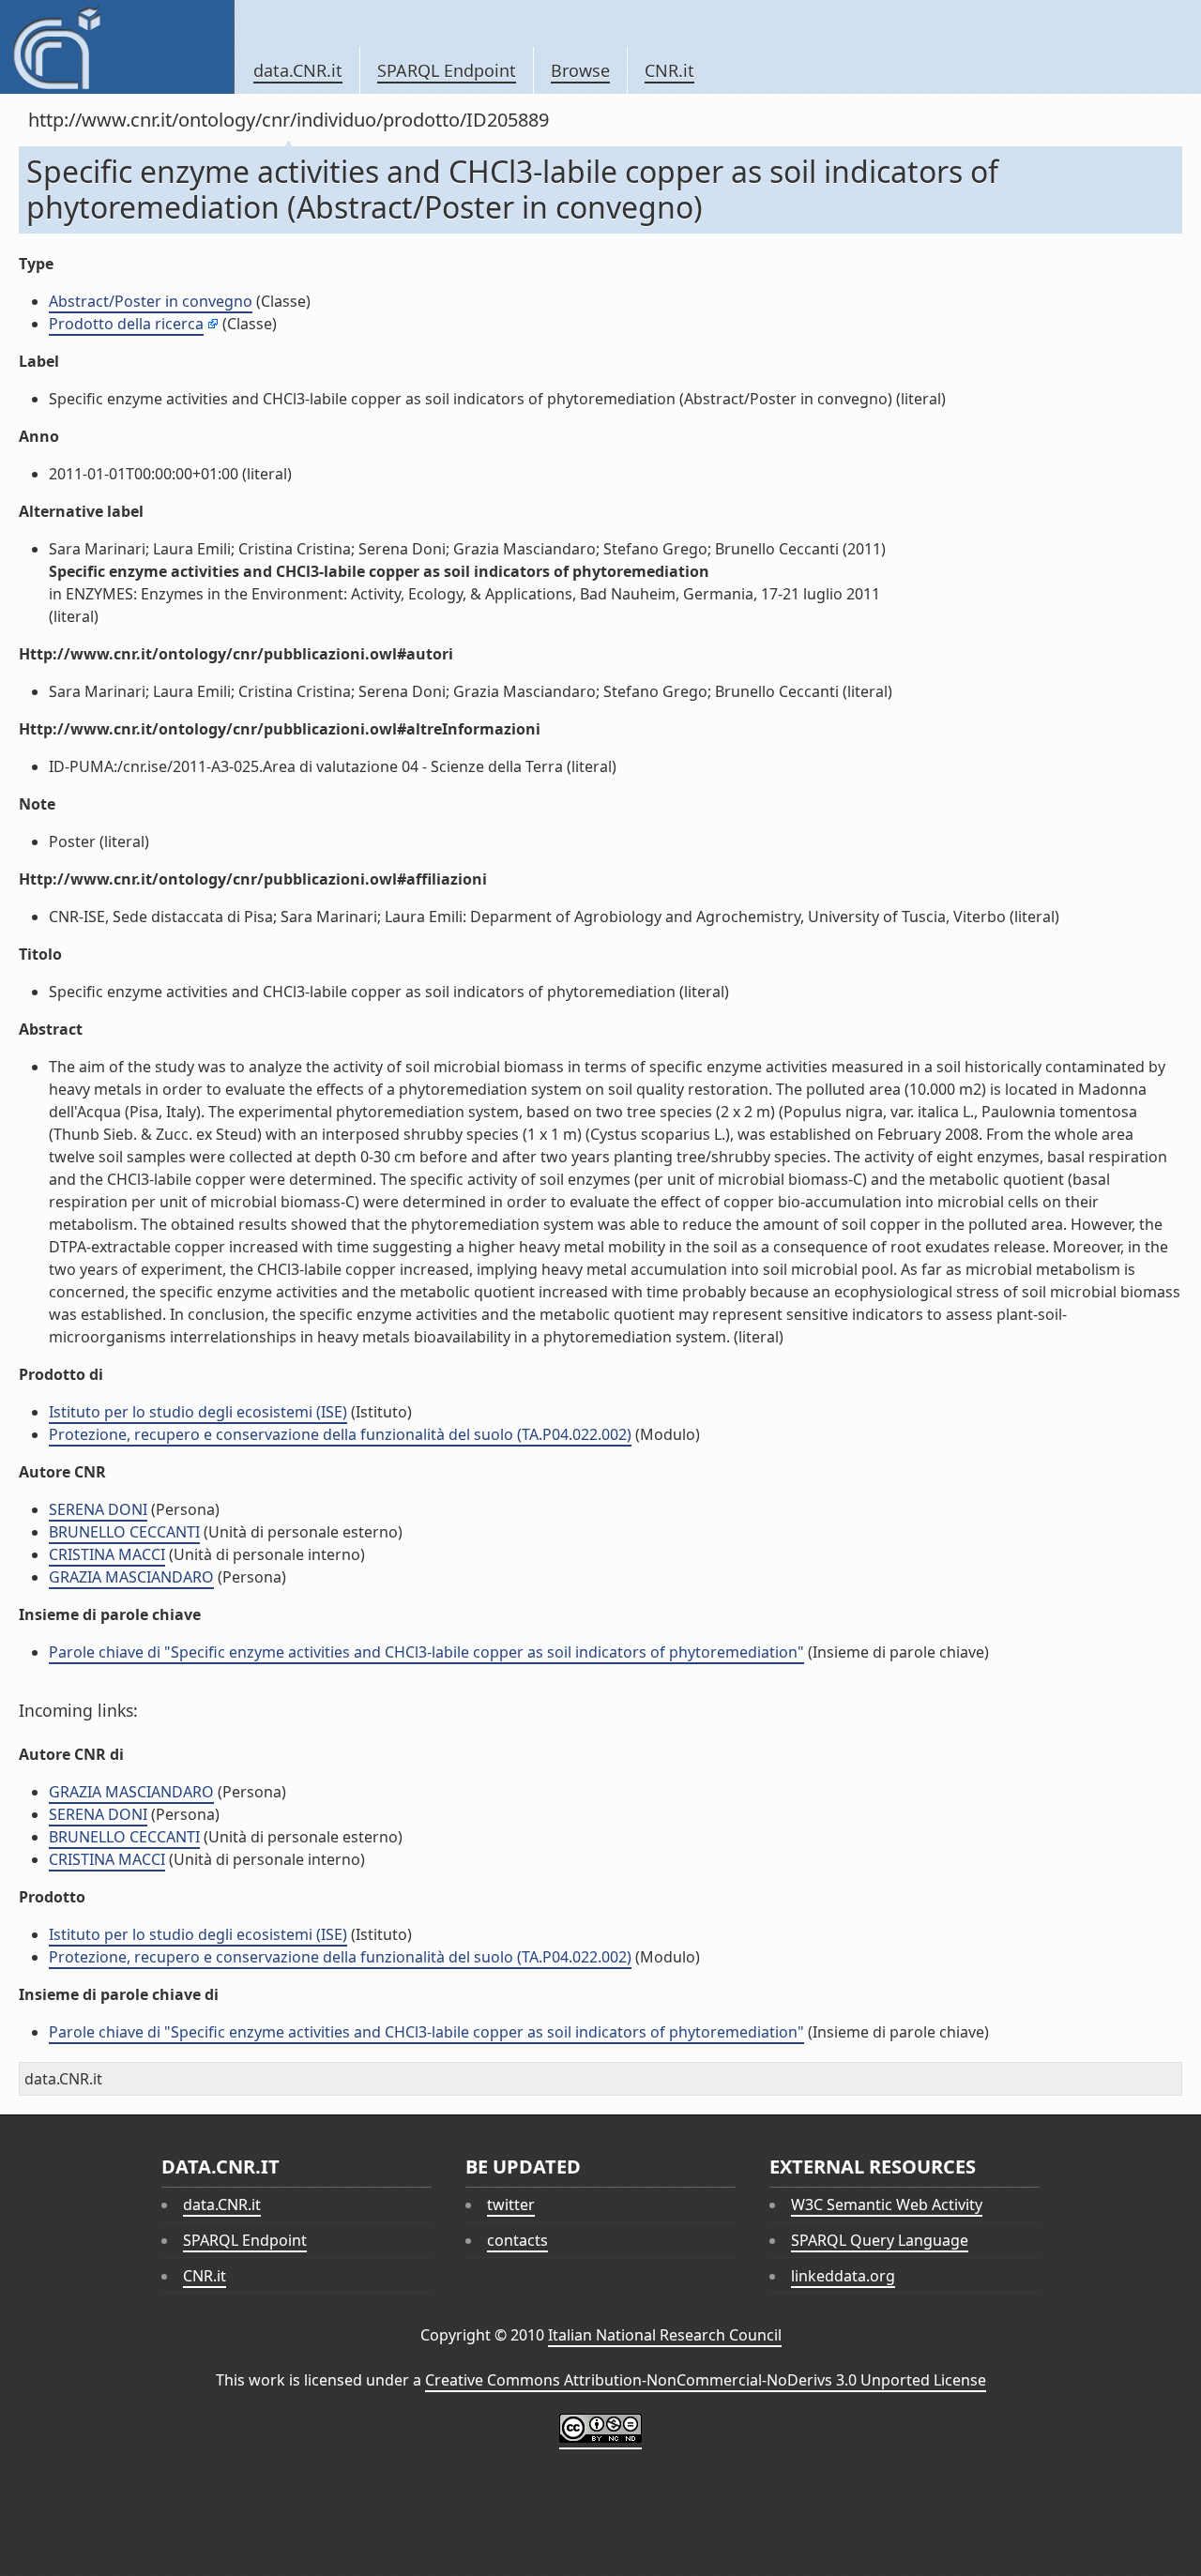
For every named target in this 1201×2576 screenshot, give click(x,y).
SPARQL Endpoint (447, 70)
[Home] (117, 47)
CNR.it (669, 70)
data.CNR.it (298, 70)
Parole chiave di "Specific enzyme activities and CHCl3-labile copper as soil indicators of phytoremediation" (426, 1652)
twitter (511, 2205)
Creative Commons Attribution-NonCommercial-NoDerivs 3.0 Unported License (706, 2380)
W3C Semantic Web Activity (887, 2205)
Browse (580, 70)
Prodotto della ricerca (126, 324)
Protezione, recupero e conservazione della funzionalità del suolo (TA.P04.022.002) (340, 1434)
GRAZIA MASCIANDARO (131, 1577)
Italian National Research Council (665, 2335)
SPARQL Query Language (880, 2240)
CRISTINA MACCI (107, 1554)
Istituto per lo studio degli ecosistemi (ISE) (198, 1412)
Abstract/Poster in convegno (151, 301)
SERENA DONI (98, 1509)
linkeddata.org (843, 2276)
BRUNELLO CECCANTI (124, 1532)
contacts (517, 2240)
